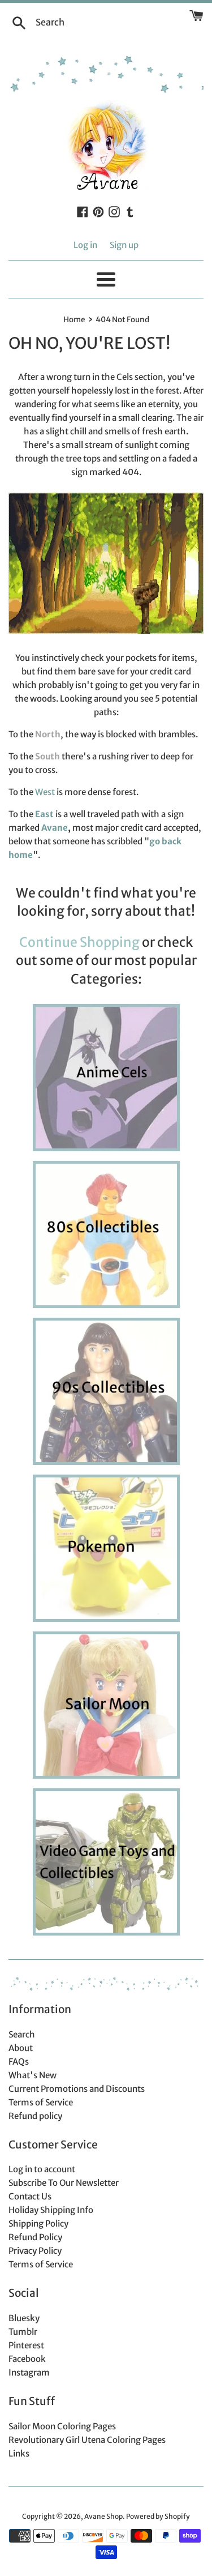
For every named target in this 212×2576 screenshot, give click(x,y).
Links (19, 2453)
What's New (33, 2075)
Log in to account (42, 2169)
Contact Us (30, 2196)
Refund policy (35, 2116)
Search (22, 2034)
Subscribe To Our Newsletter (64, 2183)
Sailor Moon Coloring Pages (62, 2426)
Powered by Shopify (158, 2516)
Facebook (27, 2359)
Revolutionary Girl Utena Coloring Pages (87, 2440)
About (21, 2048)
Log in (85, 245)
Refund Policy (35, 2237)
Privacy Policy (35, 2251)
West (45, 792)
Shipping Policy (38, 2223)
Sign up (124, 245)
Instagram (29, 2372)
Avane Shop (103, 2516)
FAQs (19, 2062)
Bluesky (24, 2318)
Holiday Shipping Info (51, 2210)
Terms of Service (41, 2102)
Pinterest (26, 2345)
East (44, 814)
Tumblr (23, 2332)
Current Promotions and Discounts (77, 2089)
